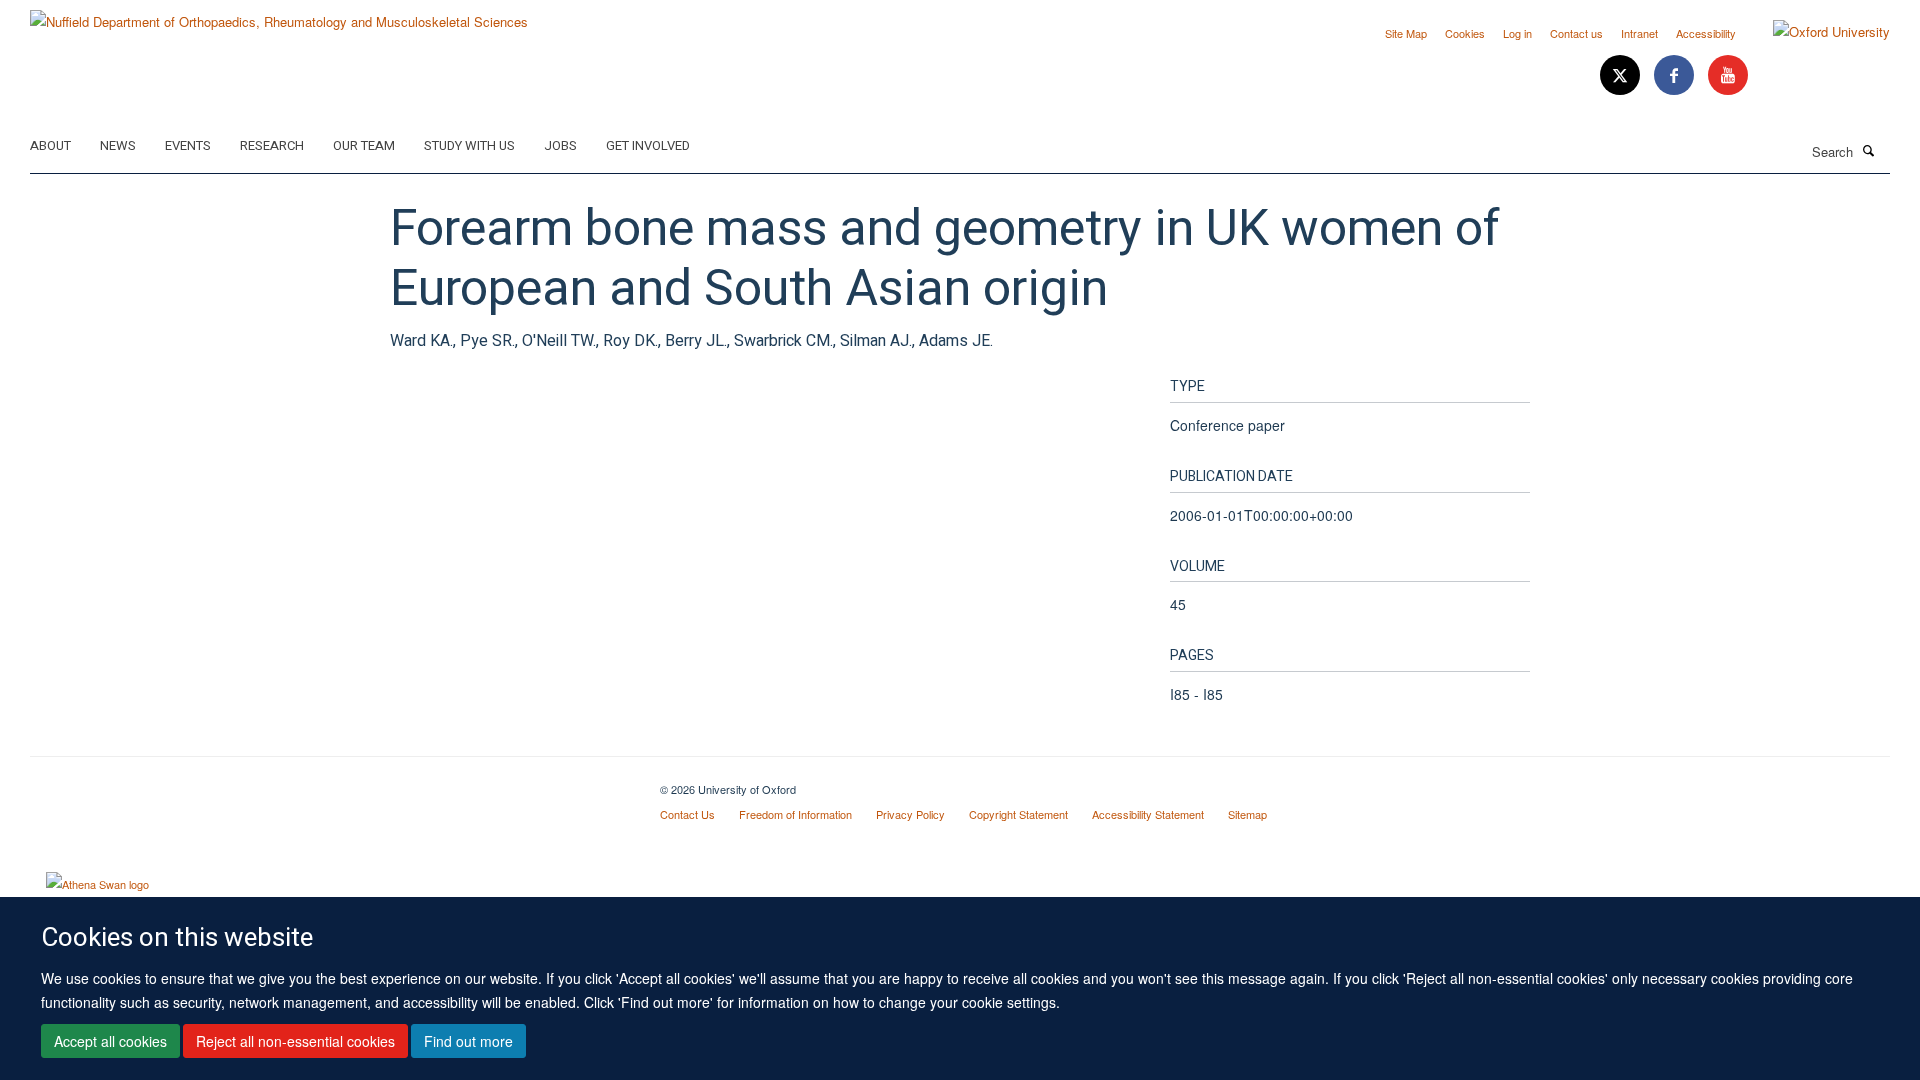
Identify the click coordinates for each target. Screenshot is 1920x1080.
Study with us (469, 145)
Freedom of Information (795, 814)
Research (272, 145)
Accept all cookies (110, 1041)
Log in (1517, 33)
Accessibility (1706, 33)
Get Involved (648, 145)
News (118, 145)
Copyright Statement (1018, 814)
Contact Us (687, 814)
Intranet (1639, 33)
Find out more (468, 1041)
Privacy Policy (910, 814)
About (50, 145)
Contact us (1576, 33)
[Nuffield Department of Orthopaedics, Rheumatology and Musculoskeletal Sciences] (279, 14)
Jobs (560, 145)
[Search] (1869, 150)
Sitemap (1247, 814)
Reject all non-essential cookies (295, 1041)
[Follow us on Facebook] (1676, 75)
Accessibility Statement (1148, 814)
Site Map (1406, 33)
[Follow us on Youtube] (1728, 75)
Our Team (364, 145)
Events (188, 145)
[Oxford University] (1816, 32)
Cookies (1465, 33)
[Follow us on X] (1622, 75)
